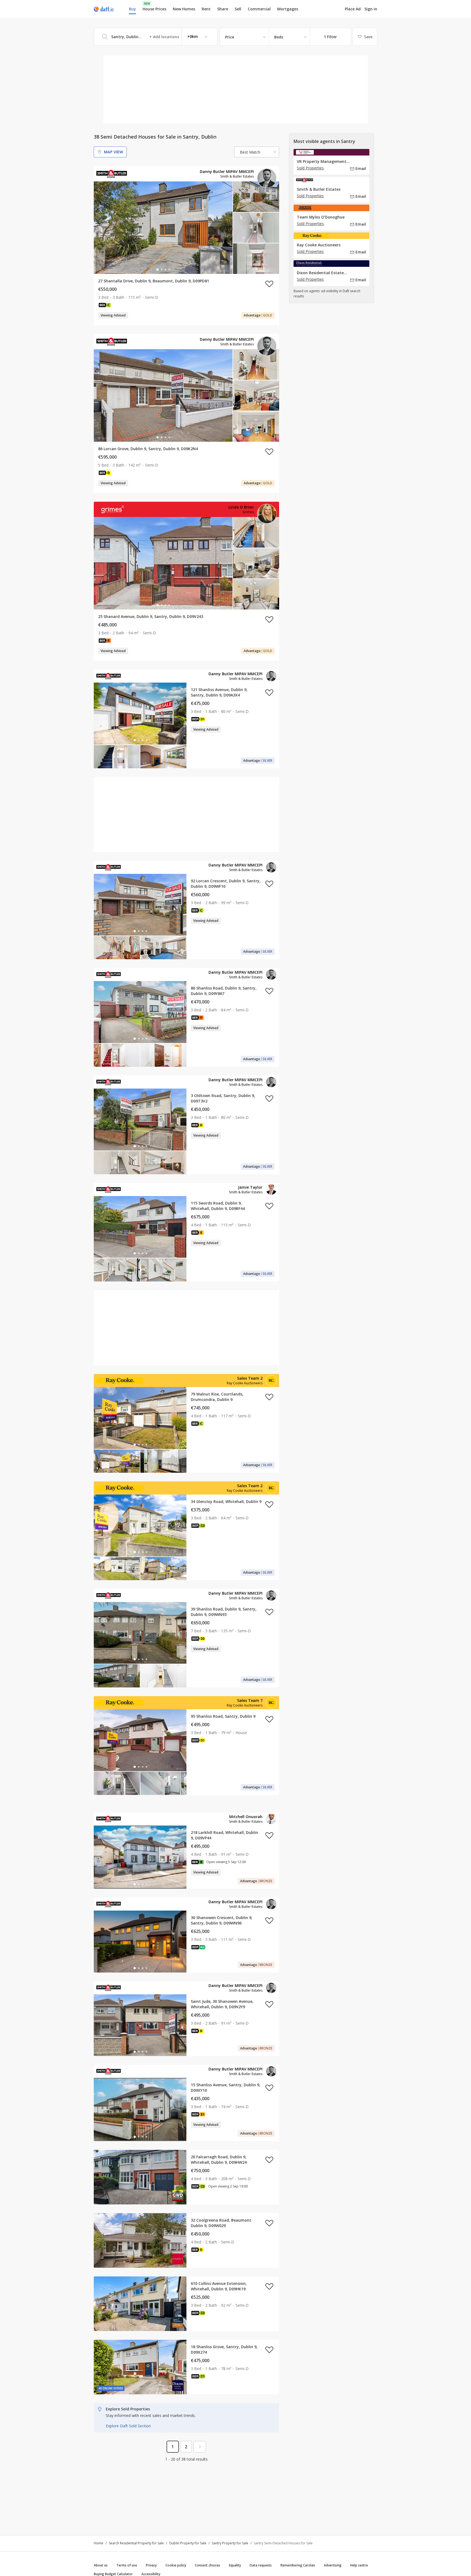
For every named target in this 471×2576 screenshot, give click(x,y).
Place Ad (353, 9)
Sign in (371, 9)
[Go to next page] (200, 2447)
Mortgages (288, 9)
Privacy (151, 2565)
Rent (206, 9)
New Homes (184, 9)
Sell (238, 9)
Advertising (333, 2565)
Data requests (261, 2565)
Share (223, 9)
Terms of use (127, 2565)
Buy (132, 9)
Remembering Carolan (298, 2565)
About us (101, 2565)
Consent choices (208, 2565)
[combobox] (156, 37)
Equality (235, 2565)
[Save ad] (269, 284)
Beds (279, 37)
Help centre (359, 2565)
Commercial (259, 9)
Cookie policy (176, 2565)
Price (230, 37)
